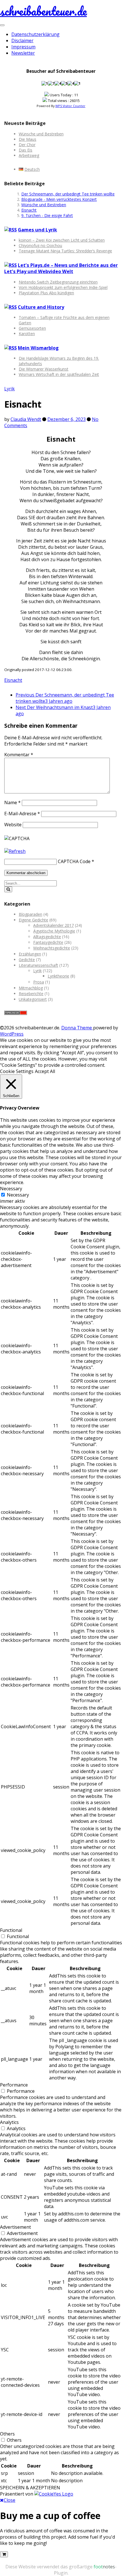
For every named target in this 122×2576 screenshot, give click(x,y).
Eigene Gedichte (33, 920)
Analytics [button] (9, 2122)
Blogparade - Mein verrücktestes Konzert (59, 199)
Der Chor (27, 145)
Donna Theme (77, 1028)
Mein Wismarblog (38, 348)
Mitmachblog (31, 988)
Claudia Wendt (26, 419)
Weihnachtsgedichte (52, 948)
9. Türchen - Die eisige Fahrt (47, 215)
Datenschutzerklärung (35, 34)
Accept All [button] (45, 1071)
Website (13, 825)
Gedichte (27, 960)
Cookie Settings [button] (17, 1071)
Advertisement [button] (15, 2227)
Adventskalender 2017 (53, 925)
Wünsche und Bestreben (41, 134)
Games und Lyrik (37, 230)
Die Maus (28, 139)
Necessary (18, 1195)
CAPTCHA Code (74, 861)
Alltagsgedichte (47, 937)
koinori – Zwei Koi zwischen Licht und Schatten (62, 240)
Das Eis (26, 150)
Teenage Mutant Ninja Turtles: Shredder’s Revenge (65, 251)
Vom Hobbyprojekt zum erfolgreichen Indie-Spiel (63, 287)
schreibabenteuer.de (43, 11)
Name (12, 802)
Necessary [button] (11, 1189)
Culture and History (41, 307)
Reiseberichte (31, 994)
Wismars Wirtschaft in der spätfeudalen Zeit (59, 374)
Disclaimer (22, 41)
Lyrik (10, 389)
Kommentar (19, 755)
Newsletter (23, 53)
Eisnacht (29, 210)
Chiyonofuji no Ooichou (40, 245)
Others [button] (7, 2434)
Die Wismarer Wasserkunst (44, 369)
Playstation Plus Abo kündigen (46, 293)
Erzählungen (30, 954)
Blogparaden (30, 914)
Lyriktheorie (58, 976)
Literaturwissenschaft (38, 965)
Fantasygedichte (48, 942)
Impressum (23, 47)
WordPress (12, 1034)
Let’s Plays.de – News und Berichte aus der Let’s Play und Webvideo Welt (61, 268)
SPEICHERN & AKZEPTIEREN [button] (30, 2488)
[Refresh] (15, 851)
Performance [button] (14, 2085)
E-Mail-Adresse (22, 814)
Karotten (27, 334)
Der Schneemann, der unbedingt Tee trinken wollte (68, 194)
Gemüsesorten (32, 328)
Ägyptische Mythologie (54, 931)
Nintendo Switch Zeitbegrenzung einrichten (58, 282)
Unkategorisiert (33, 999)
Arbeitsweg (29, 155)
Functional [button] (11, 1930)
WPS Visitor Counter (70, 106)
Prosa (39, 982)
